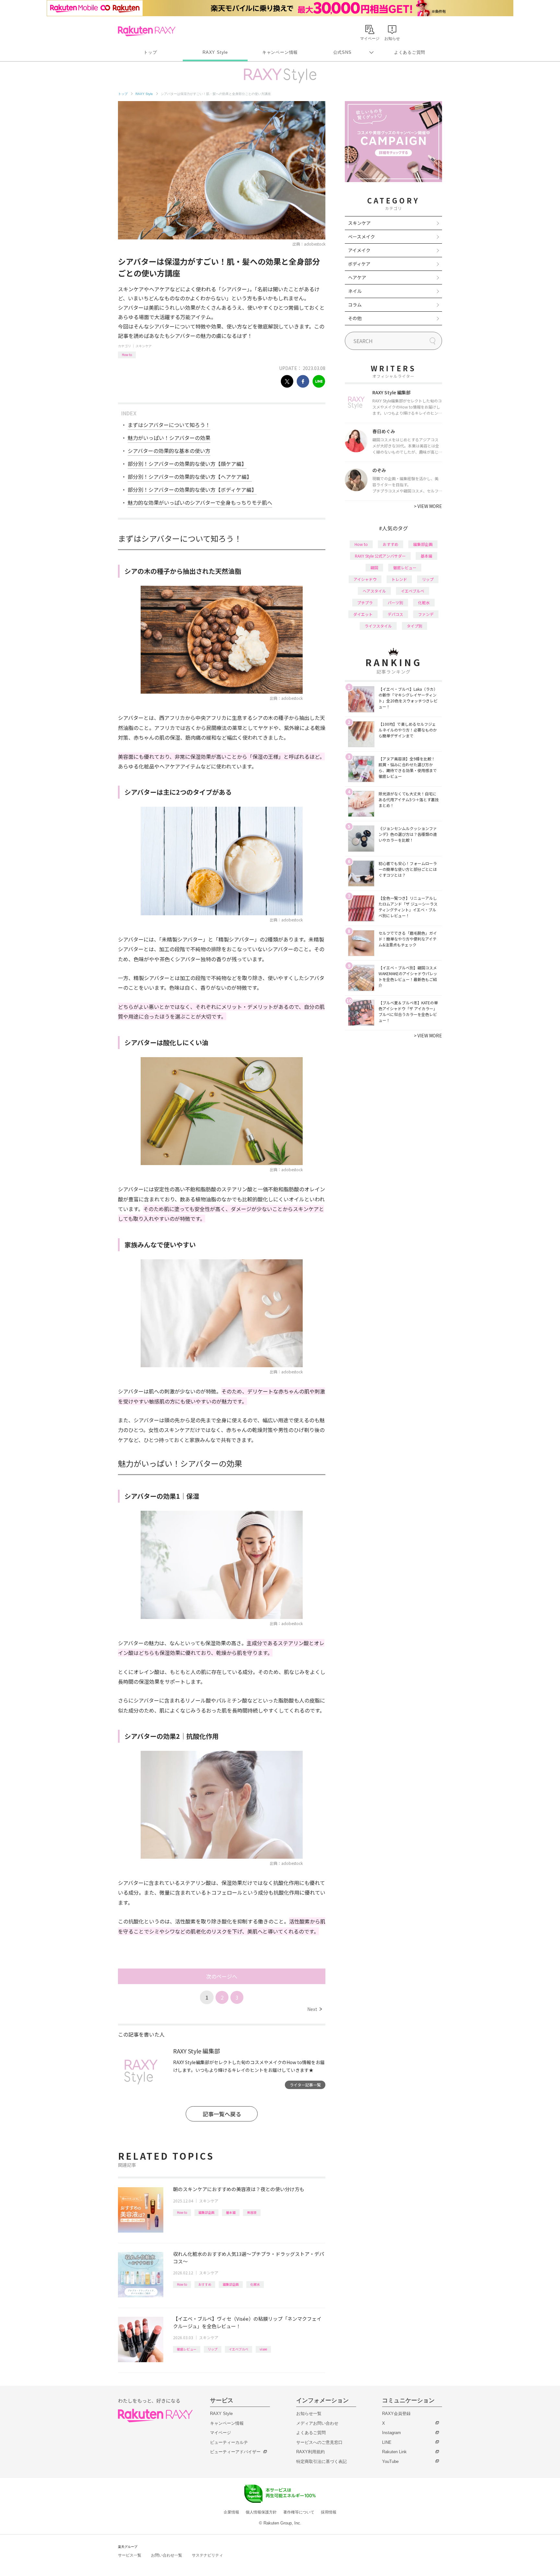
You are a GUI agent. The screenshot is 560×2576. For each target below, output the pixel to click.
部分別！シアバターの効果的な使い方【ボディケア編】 (192, 490)
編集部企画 (206, 2212)
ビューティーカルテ (229, 2442)
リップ (213, 2349)
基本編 (231, 2212)
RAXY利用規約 (310, 2452)
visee (263, 2349)
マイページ (221, 2433)
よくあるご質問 (410, 52)
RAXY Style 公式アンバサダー (380, 556)
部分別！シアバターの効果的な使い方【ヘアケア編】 (190, 477)
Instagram (391, 2433)
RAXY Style (215, 52)
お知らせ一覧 (309, 2414)
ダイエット (363, 614)
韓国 (374, 567)
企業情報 (231, 2512)
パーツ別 (395, 602)
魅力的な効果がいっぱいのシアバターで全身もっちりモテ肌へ (200, 502)
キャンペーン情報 (280, 52)
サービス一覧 (130, 2555)
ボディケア (359, 264)
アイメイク (359, 250)
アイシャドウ (365, 579)
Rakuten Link (394, 2452)
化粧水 (255, 2284)
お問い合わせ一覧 (167, 2555)
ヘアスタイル (374, 591)
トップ (150, 52)
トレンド (399, 579)
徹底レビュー (187, 2349)
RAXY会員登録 (396, 2414)
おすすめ (205, 2284)
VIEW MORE (428, 506)
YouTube (390, 2461)
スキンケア (144, 346)
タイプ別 (414, 626)
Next (315, 2009)
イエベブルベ (239, 2349)
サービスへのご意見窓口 (319, 2442)
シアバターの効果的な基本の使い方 (169, 451)
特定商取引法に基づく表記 (321, 2461)
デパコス (395, 614)
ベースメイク (362, 237)
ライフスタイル (378, 626)
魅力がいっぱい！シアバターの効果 (169, 438)
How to (127, 355)
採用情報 (329, 2512)
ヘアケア (357, 277)
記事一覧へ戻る (222, 2114)
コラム (355, 305)
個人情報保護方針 (261, 2512)
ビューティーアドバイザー (235, 2452)
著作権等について (299, 2512)
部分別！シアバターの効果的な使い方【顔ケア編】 (187, 464)
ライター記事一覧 (305, 2085)
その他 (355, 318)
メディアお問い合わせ (317, 2423)
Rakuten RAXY (147, 31)
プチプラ (365, 602)
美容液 (252, 2212)
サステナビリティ (207, 2555)
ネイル (355, 291)
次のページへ (222, 1976)
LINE (387, 2442)
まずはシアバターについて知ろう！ (169, 425)
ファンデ (426, 614)
